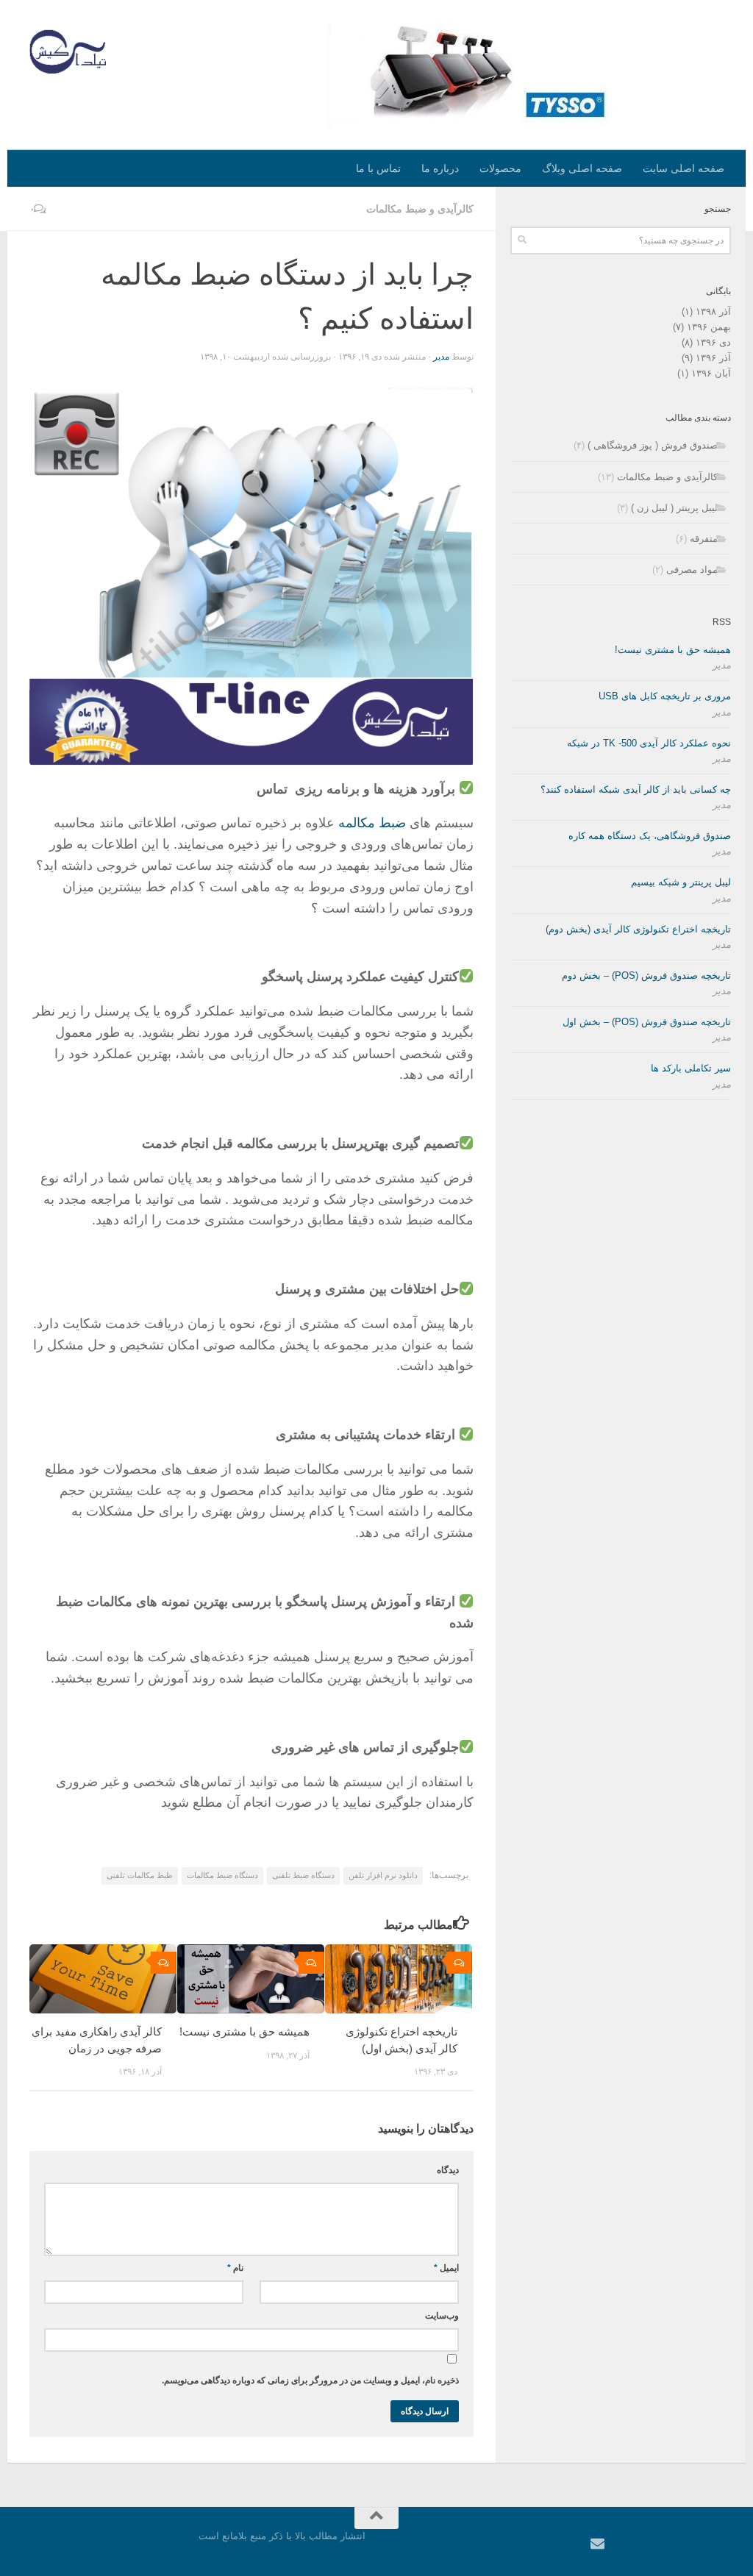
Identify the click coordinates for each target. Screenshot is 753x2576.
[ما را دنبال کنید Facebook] (677, 2544)
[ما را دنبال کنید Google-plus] (637, 2544)
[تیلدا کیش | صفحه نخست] (68, 51)
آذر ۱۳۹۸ (713, 311)
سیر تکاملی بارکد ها (691, 1068)
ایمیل (446, 2268)
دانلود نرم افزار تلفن (383, 1875)
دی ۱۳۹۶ (713, 342)
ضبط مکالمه (372, 823)
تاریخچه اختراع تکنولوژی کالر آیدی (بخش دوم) (638, 929)
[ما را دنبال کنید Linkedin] (617, 2544)
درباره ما (440, 168)
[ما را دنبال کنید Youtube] (657, 2544)
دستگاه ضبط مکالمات (222, 1875)
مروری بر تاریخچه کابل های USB (665, 696)
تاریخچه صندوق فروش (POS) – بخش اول (647, 1022)
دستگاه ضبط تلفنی (303, 1875)
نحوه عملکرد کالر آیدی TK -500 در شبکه (649, 743)
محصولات (500, 168)
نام (235, 2268)
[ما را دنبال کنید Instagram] (697, 2544)
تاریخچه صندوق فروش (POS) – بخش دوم (646, 975)
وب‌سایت (442, 2316)
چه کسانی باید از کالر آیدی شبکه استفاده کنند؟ (636, 789)
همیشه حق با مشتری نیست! (245, 2031)
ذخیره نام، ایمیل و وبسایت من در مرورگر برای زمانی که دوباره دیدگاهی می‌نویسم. (310, 2380)
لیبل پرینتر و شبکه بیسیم (681, 882)
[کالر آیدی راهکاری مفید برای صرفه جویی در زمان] (103, 1979)
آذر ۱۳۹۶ (713, 358)
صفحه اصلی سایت (684, 168)
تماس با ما (378, 168)
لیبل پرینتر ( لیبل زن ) (674, 508)
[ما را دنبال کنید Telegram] (717, 2544)
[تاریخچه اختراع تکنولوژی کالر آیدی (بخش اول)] (399, 1979)
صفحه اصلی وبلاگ (582, 168)
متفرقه (704, 539)
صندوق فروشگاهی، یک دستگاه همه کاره (650, 836)
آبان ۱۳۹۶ (711, 373)
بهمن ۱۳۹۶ (709, 327)
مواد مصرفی (692, 570)
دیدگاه (448, 2170)
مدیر (441, 357)
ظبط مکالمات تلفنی (140, 1875)
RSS (722, 622)
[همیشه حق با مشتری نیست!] (251, 1979)
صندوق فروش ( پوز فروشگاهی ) (653, 445)
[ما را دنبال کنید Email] (597, 2543)
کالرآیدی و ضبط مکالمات (420, 209)
